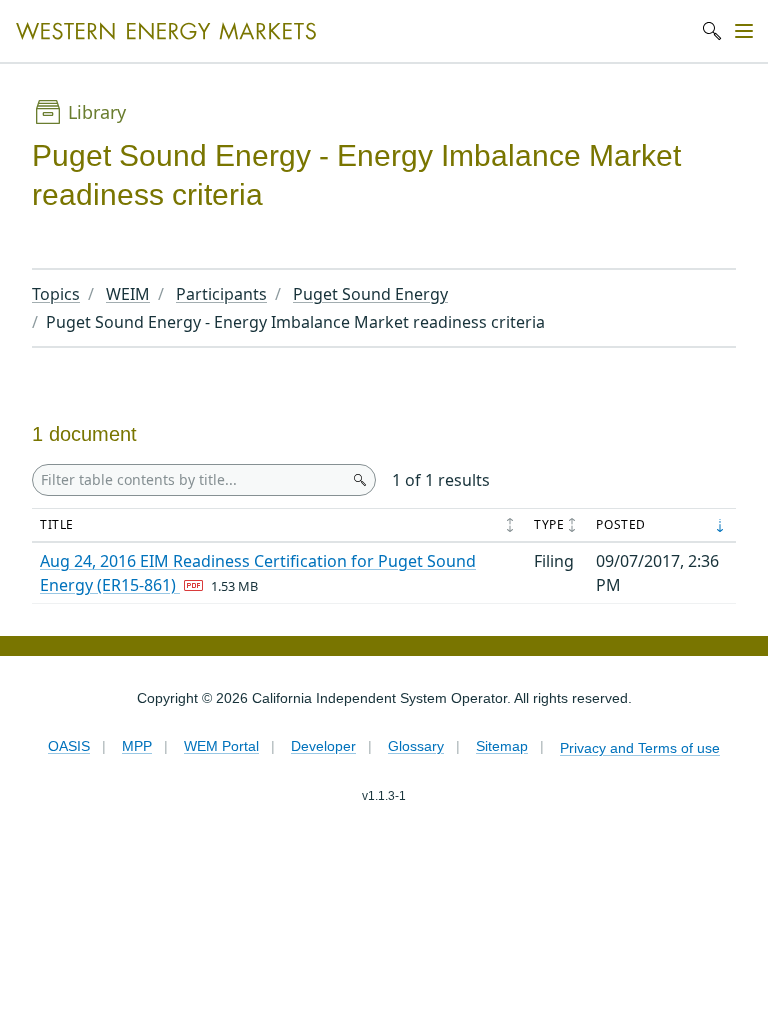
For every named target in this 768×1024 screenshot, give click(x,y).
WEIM (128, 294)
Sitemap (502, 746)
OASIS (69, 746)
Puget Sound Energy (370, 294)
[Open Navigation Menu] (744, 31)
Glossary (416, 746)
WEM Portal (221, 746)
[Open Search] (712, 31)
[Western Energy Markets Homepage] (166, 31)
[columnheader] (279, 526)
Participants (221, 294)
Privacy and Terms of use (640, 748)
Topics (56, 294)
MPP (137, 746)
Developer (323, 746)
